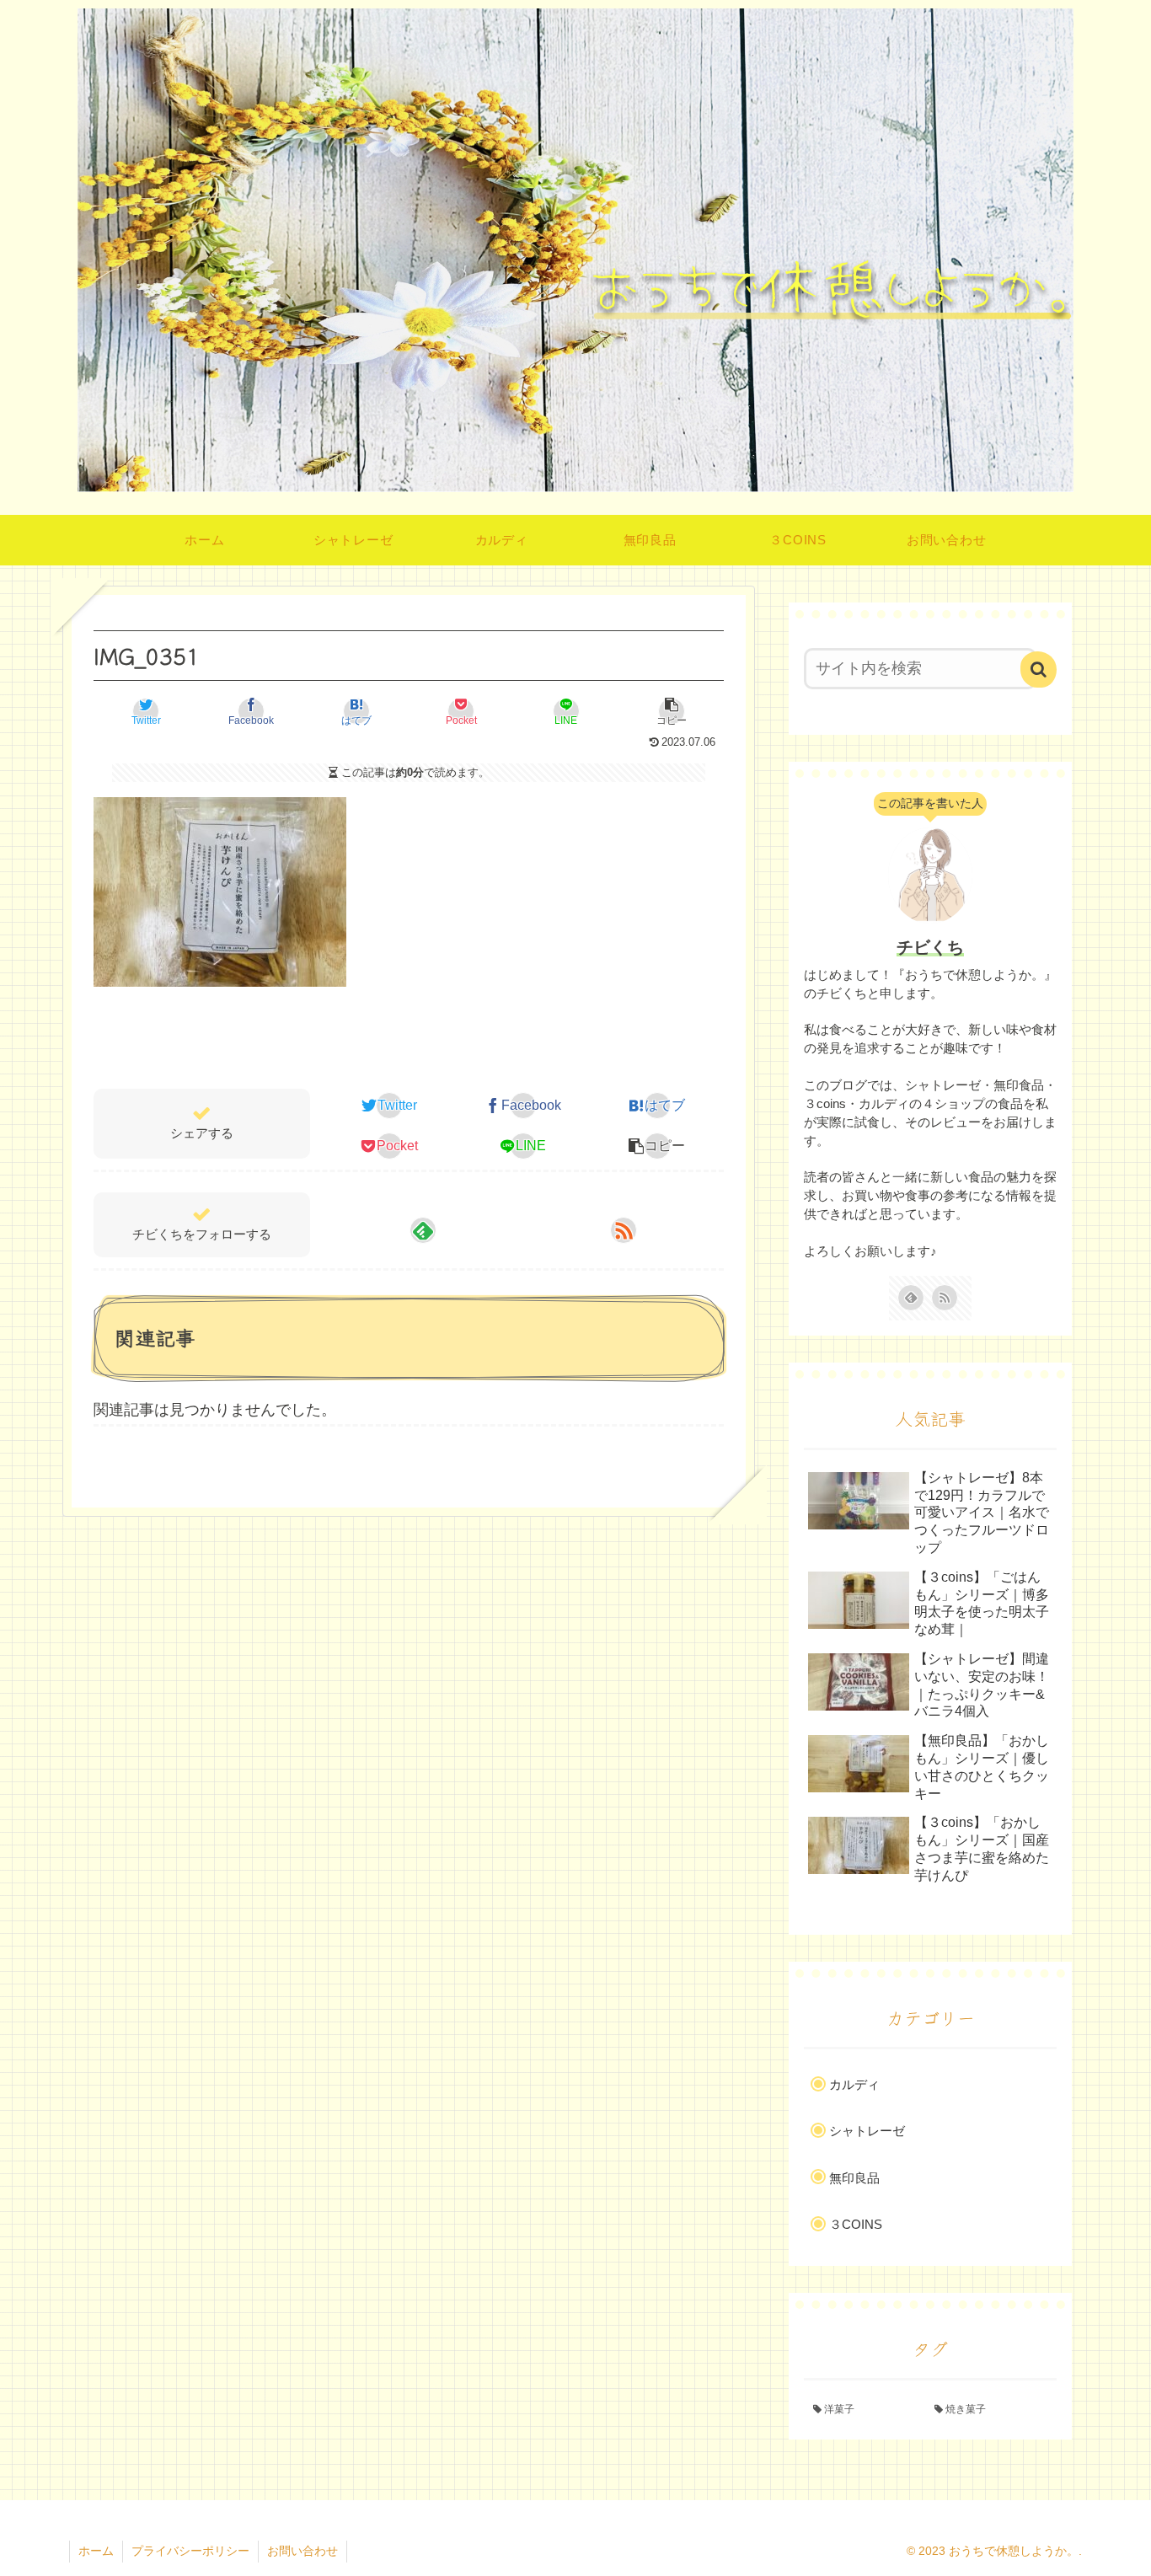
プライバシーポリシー (190, 2551)
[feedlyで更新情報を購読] (423, 1230)
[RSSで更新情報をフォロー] (624, 1230)
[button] (672, 711)
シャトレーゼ (867, 2131)
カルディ (854, 2084)
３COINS (856, 2224)
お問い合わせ (302, 2551)
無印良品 (854, 2178)
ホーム (96, 2551)
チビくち (930, 947)
